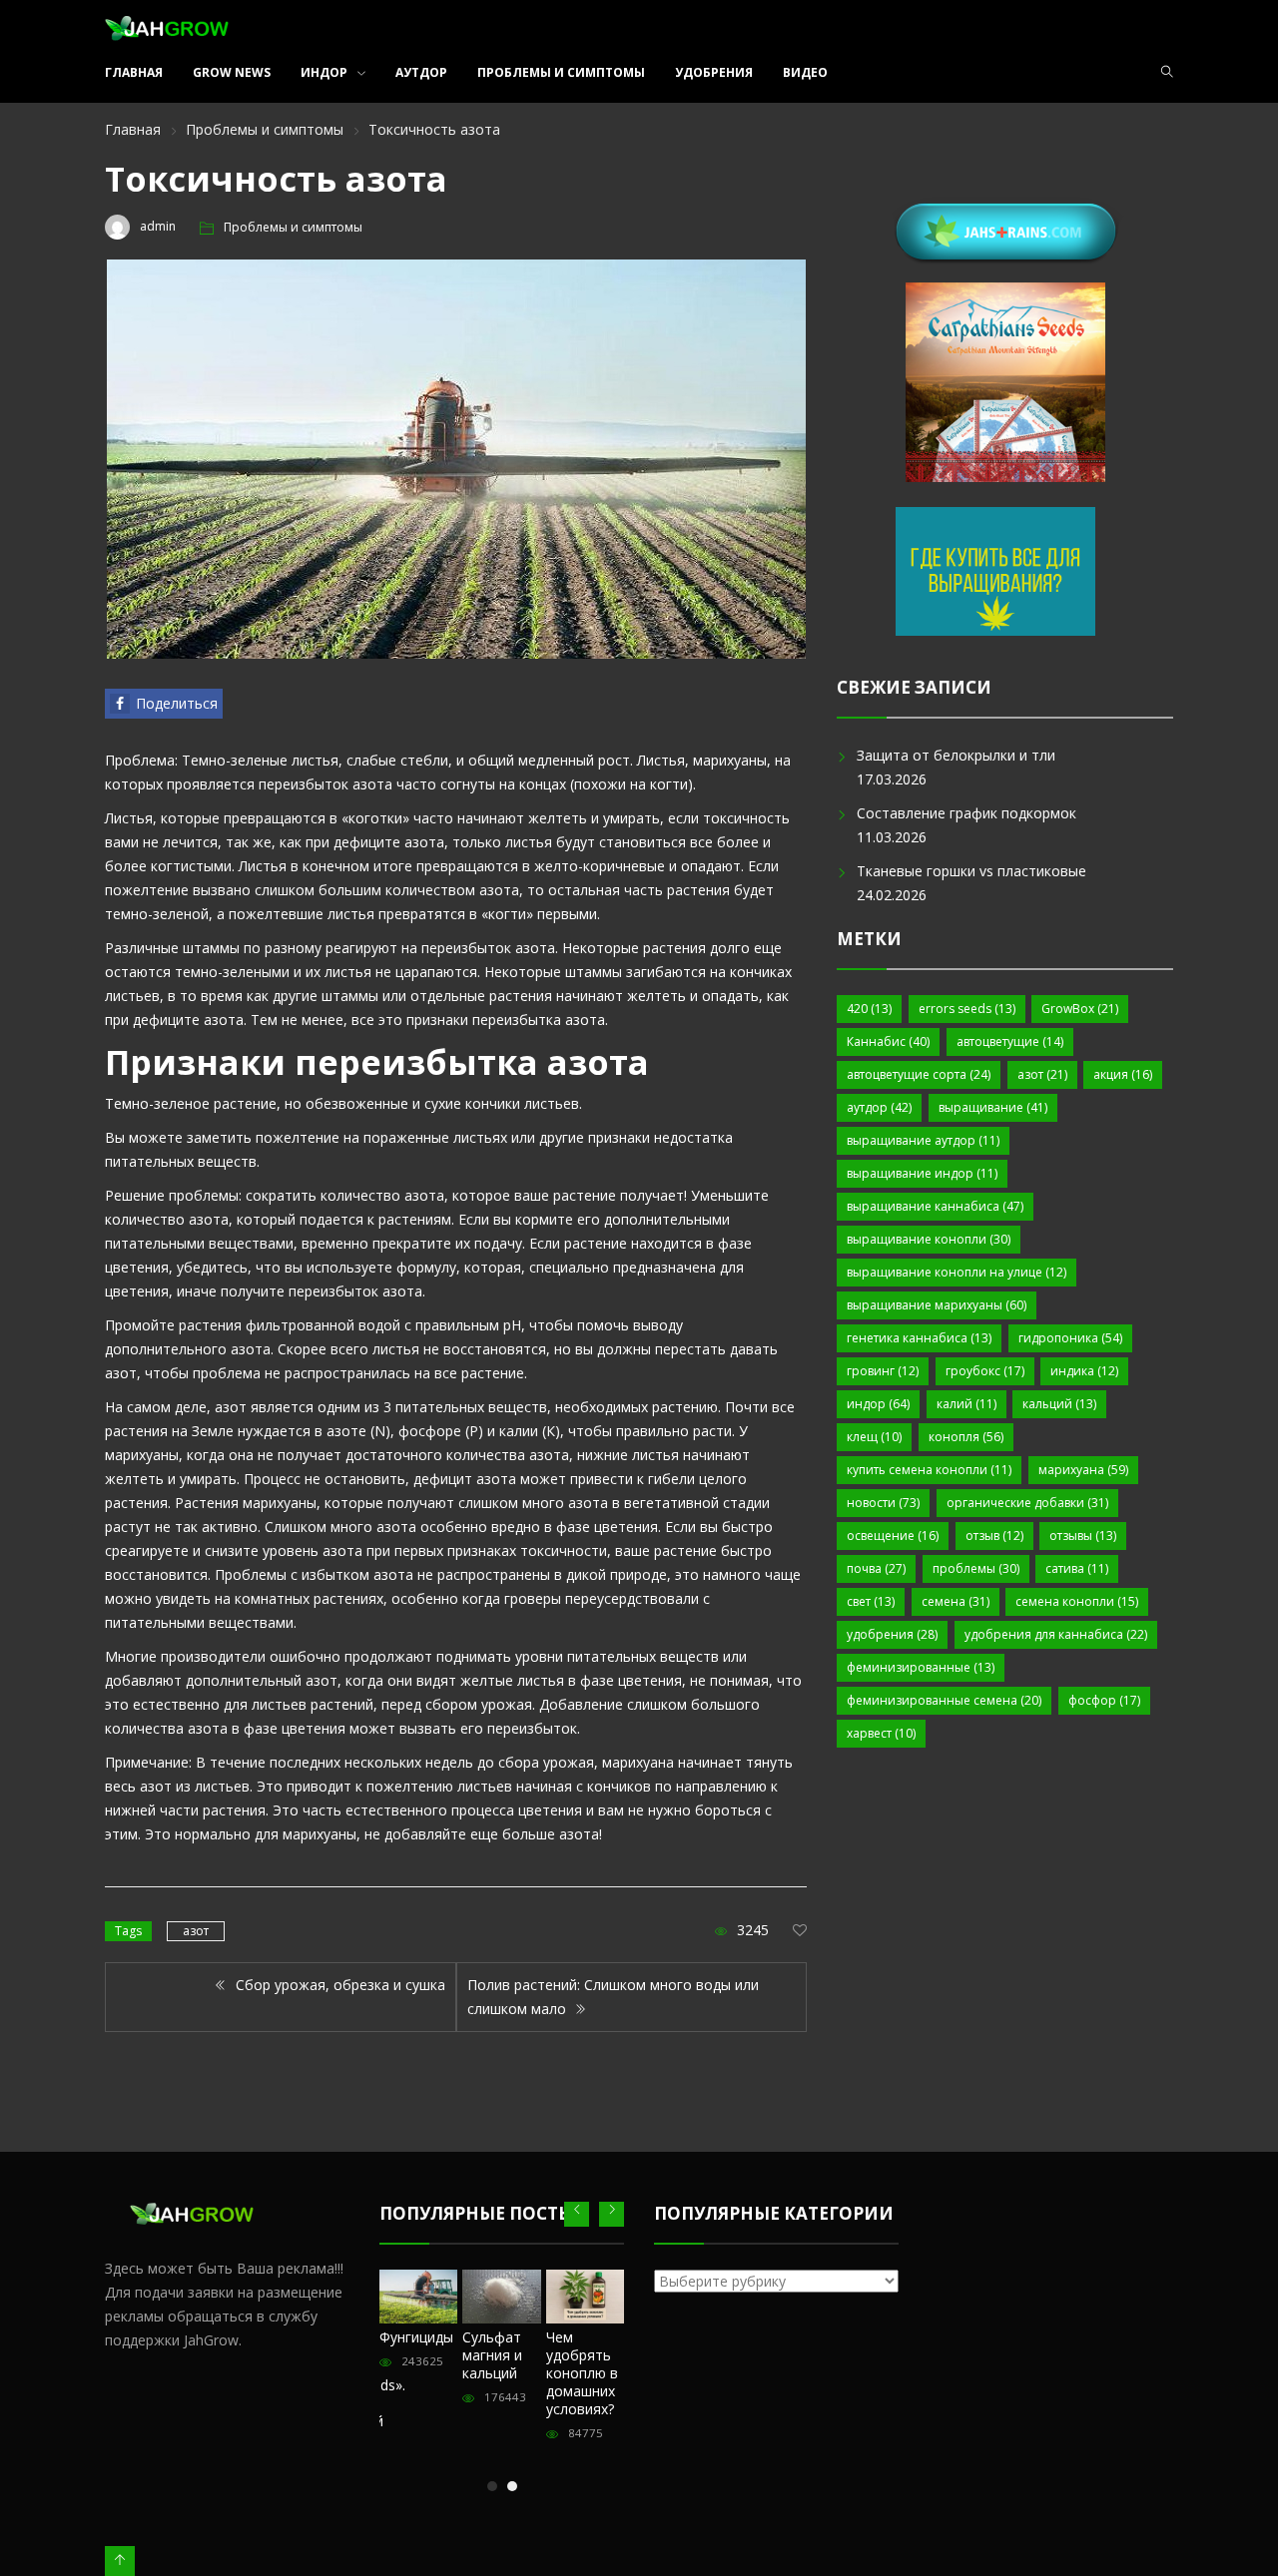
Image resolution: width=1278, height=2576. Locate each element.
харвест (881, 1733)
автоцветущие (1010, 1041)
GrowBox (1080, 1009)
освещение (893, 1536)
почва (876, 1568)
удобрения (892, 1634)
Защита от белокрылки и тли (956, 755)
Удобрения (714, 72)
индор (878, 1404)
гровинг (883, 1371)
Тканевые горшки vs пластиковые (971, 871)
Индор (324, 72)
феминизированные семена (944, 1700)
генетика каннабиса (919, 1338)
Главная (134, 72)
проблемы (976, 1568)
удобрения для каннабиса (1056, 1634)
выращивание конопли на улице (957, 1272)
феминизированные (921, 1667)
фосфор (1104, 1700)
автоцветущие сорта (919, 1074)
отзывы (1083, 1536)
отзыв (994, 1536)
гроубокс (985, 1371)
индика (1084, 1371)
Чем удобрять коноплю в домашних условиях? (582, 2373)
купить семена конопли (929, 1470)
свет (871, 1601)
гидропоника (1070, 1338)
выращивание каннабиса (935, 1206)
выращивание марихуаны (937, 1305)
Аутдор (421, 72)
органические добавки (1027, 1503)
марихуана (1083, 1470)
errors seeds (967, 1009)
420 (869, 1009)
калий (966, 1404)
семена (956, 1601)
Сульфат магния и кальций (492, 2355)
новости (883, 1503)
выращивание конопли (929, 1239)
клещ (874, 1437)
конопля (966, 1437)
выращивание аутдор (923, 1140)
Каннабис (888, 1041)
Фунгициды (416, 2337)
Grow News (232, 72)
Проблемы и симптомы (561, 72)
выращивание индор (922, 1173)
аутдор (879, 1107)
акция (1123, 1074)
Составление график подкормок (966, 813)
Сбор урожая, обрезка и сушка (338, 1985)
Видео (805, 72)
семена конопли (1077, 1601)
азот (196, 1931)
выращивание (993, 1107)
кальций (1059, 1404)
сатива (1077, 1568)
